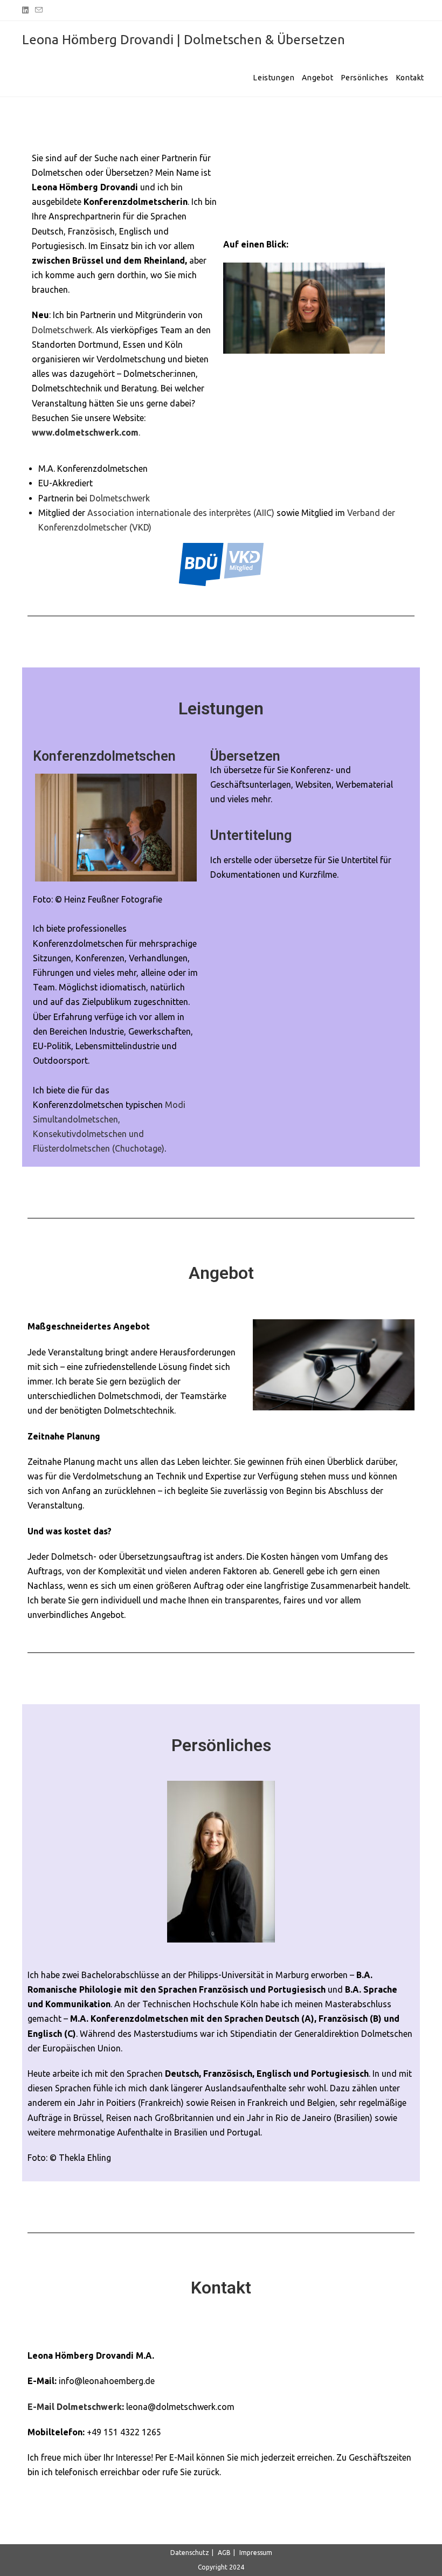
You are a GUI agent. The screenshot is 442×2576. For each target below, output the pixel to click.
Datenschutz (190, 2553)
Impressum (256, 2553)
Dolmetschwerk (120, 498)
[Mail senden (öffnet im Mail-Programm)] (39, 10)
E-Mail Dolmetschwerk (75, 2407)
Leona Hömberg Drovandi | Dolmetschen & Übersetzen (184, 40)
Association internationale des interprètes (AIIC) (181, 513)
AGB (224, 2553)
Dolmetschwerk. (63, 330)
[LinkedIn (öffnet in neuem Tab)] (27, 10)
